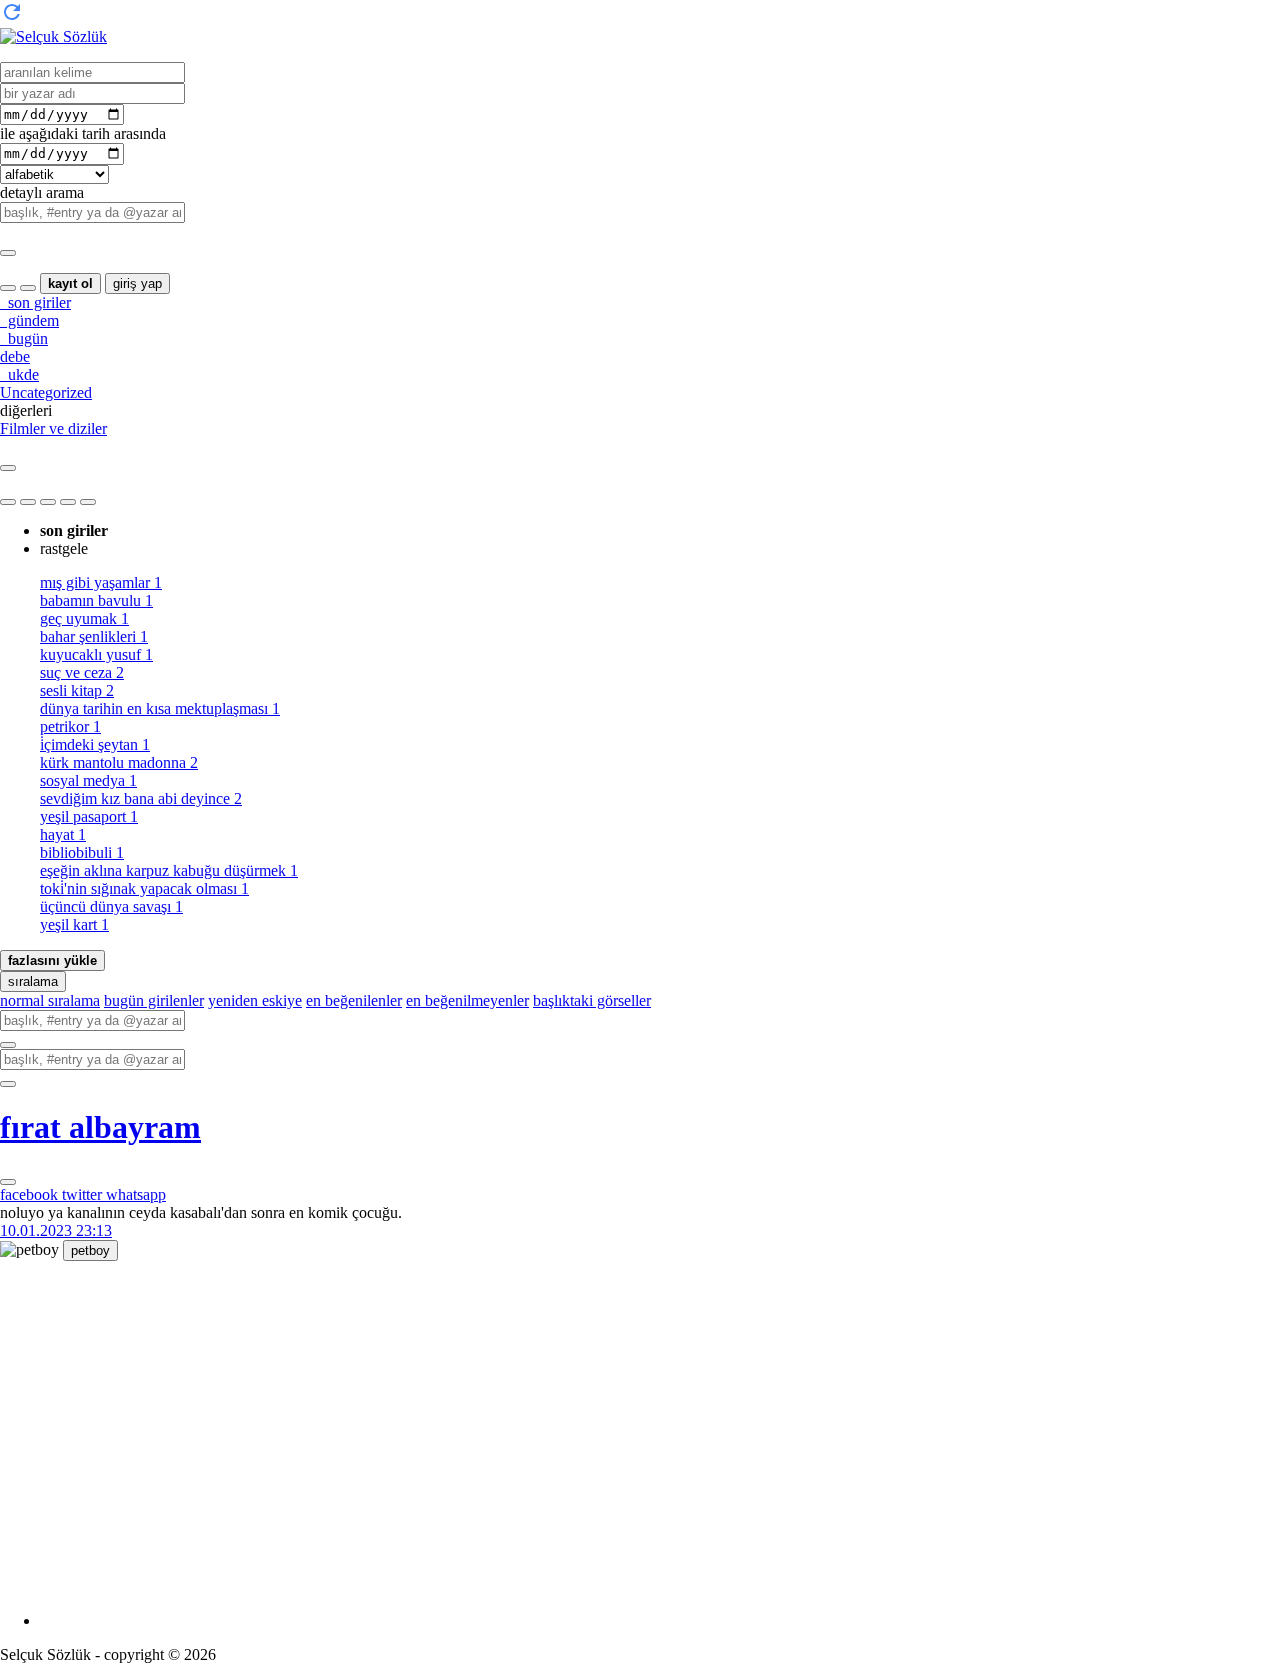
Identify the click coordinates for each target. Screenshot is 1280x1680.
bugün (24, 338)
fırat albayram (100, 1127)
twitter (84, 1194)
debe (15, 356)
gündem (29, 320)
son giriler (35, 302)
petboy (90, 1250)
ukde (19, 374)
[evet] (8, 1045)
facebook (31, 1194)
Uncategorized (46, 392)
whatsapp (136, 1194)
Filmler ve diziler (53, 428)
